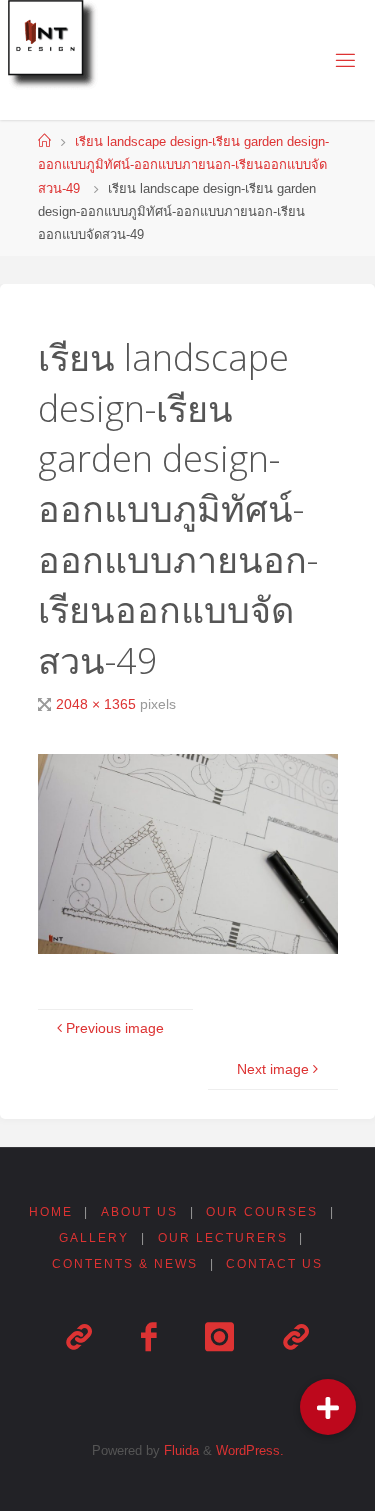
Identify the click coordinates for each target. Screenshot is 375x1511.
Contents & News (125, 1264)
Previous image (115, 1028)
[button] (328, 1407)
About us (139, 1212)
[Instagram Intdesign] (219, 1338)
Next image (273, 1069)
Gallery (94, 1238)
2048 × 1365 (98, 704)
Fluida (179, 1450)
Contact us (274, 1264)
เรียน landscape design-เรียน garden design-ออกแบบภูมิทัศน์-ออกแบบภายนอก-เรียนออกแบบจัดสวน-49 (184, 165)
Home (51, 1212)
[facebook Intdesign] (148, 1338)
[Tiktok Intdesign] (296, 1338)
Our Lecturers (223, 1238)
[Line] (78, 1338)
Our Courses (262, 1212)
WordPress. (250, 1450)
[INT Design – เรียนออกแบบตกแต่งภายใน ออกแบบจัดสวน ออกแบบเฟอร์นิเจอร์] (56, 48)
